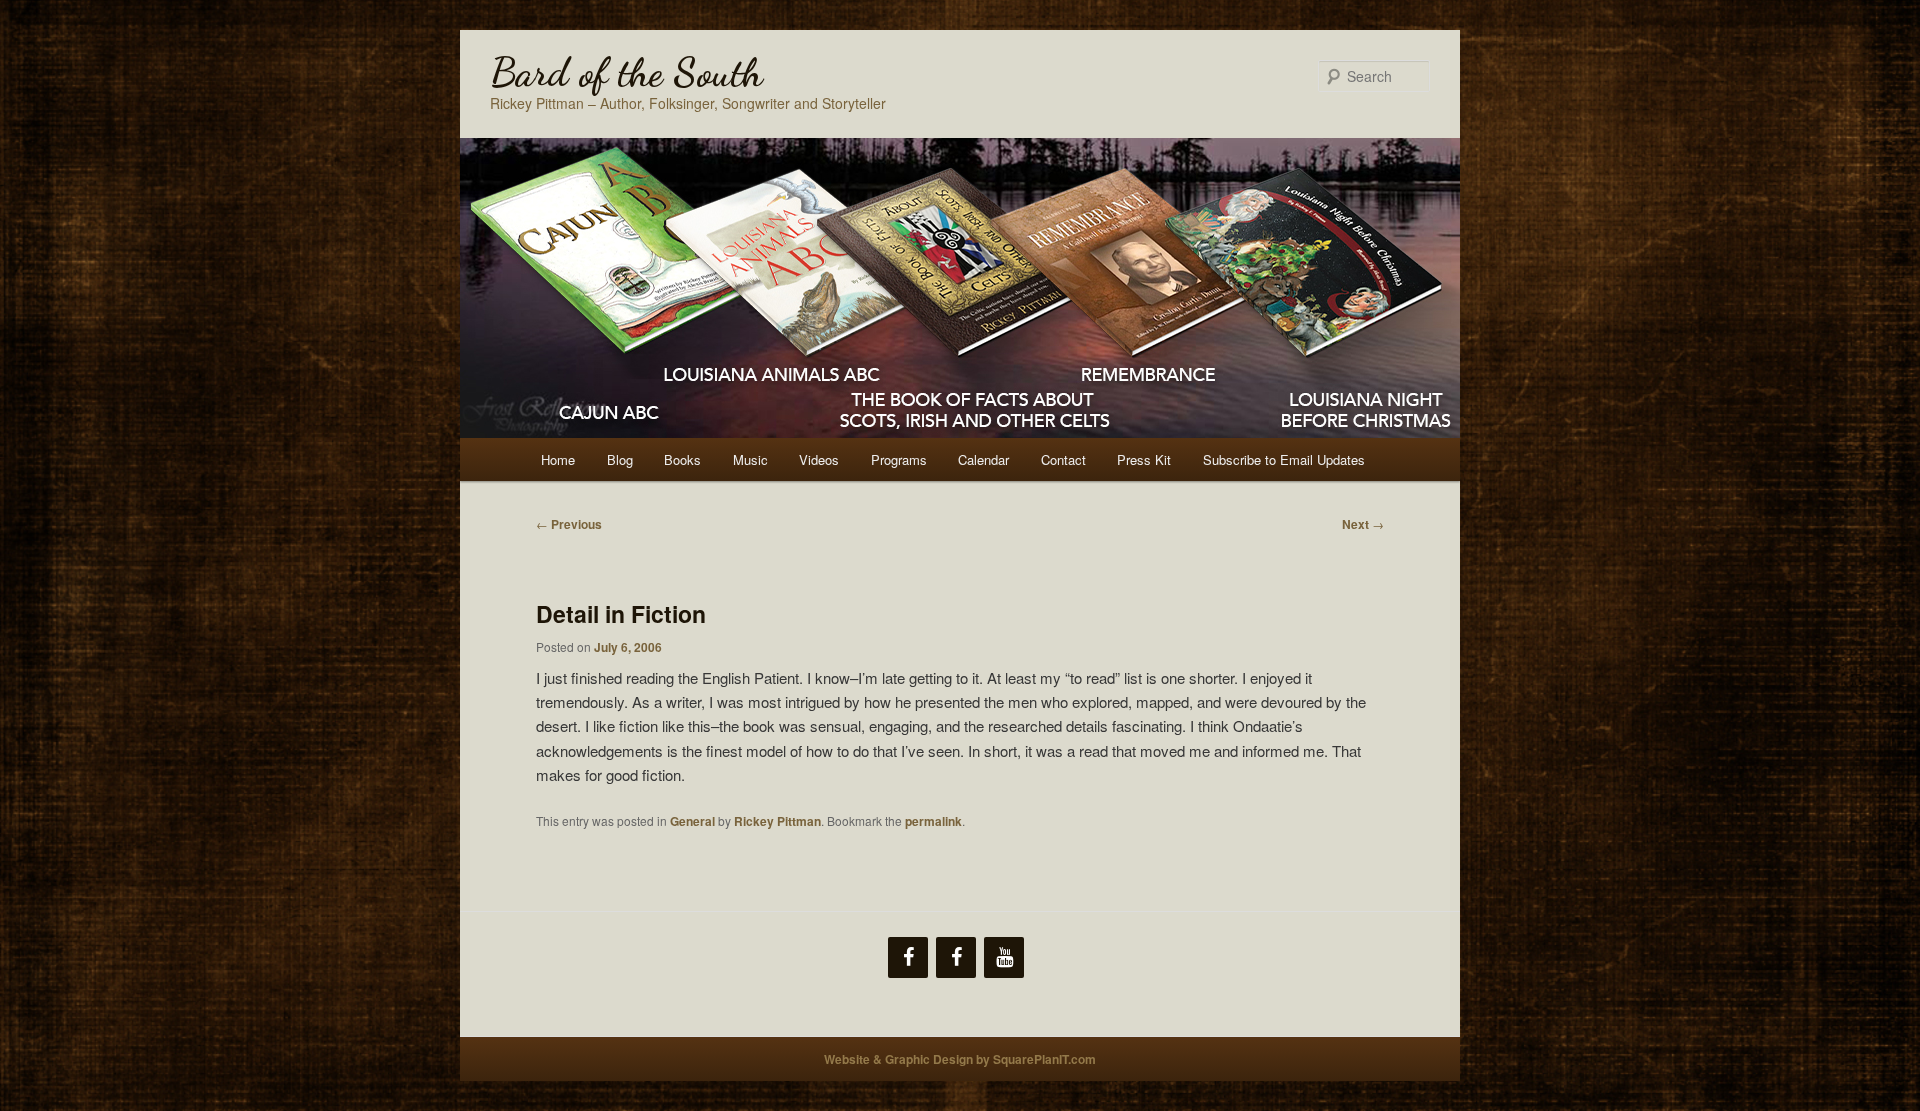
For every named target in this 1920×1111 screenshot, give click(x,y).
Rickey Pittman (777, 821)
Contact (1063, 459)
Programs (899, 459)
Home (558, 459)
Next (1363, 524)
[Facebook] (908, 957)
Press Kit (1144, 459)
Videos (819, 459)
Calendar (983, 459)
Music (750, 459)
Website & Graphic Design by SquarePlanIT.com (960, 1059)
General (692, 821)
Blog (620, 459)
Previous (569, 524)
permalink (933, 821)
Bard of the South (626, 72)
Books (682, 459)
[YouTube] (1004, 957)
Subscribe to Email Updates (1284, 459)
